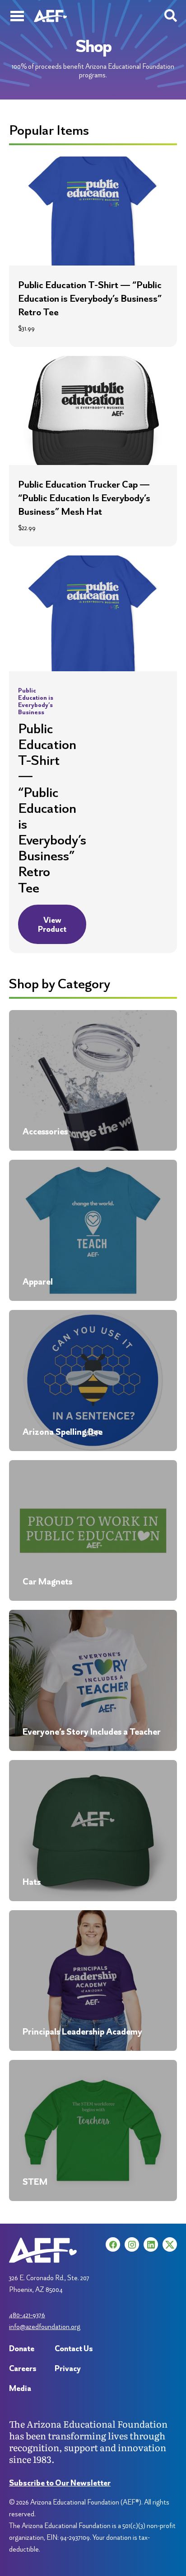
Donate (22, 2348)
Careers (23, 2368)
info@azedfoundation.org (45, 2327)
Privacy (68, 2368)
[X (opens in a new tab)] (170, 2244)
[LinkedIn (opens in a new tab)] (151, 2244)
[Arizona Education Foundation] (50, 16)
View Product (52, 924)
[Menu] (17, 16)
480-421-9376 (27, 2315)
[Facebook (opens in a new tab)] (113, 2244)
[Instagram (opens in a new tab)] (132, 2244)
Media (20, 2388)
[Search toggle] (171, 16)
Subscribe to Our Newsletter (60, 2483)
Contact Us (74, 2348)
